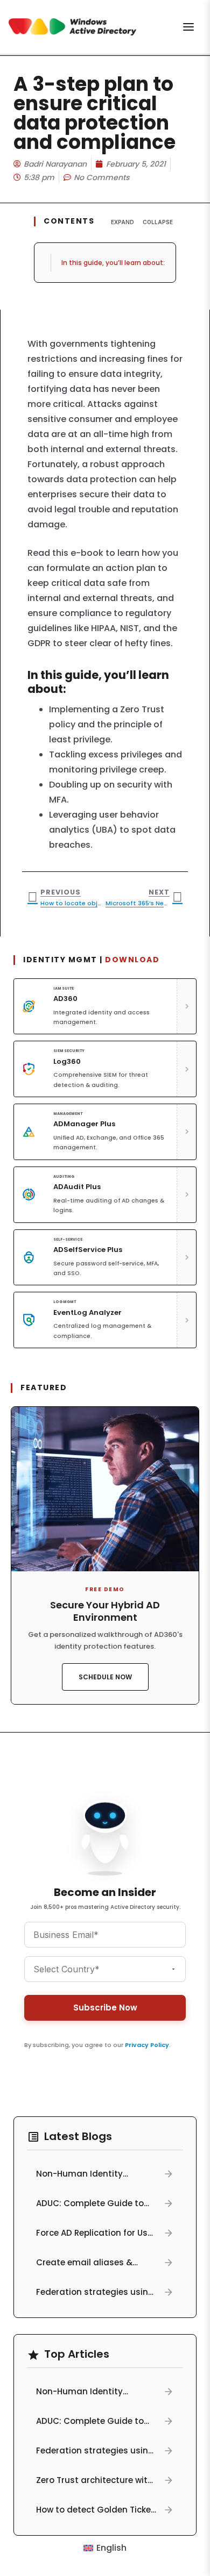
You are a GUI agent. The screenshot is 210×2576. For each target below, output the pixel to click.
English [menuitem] (111, 2548)
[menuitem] (105, 2548)
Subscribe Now (105, 2008)
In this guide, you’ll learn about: (113, 263)
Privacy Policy (147, 2045)
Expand (122, 222)
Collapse (158, 222)
